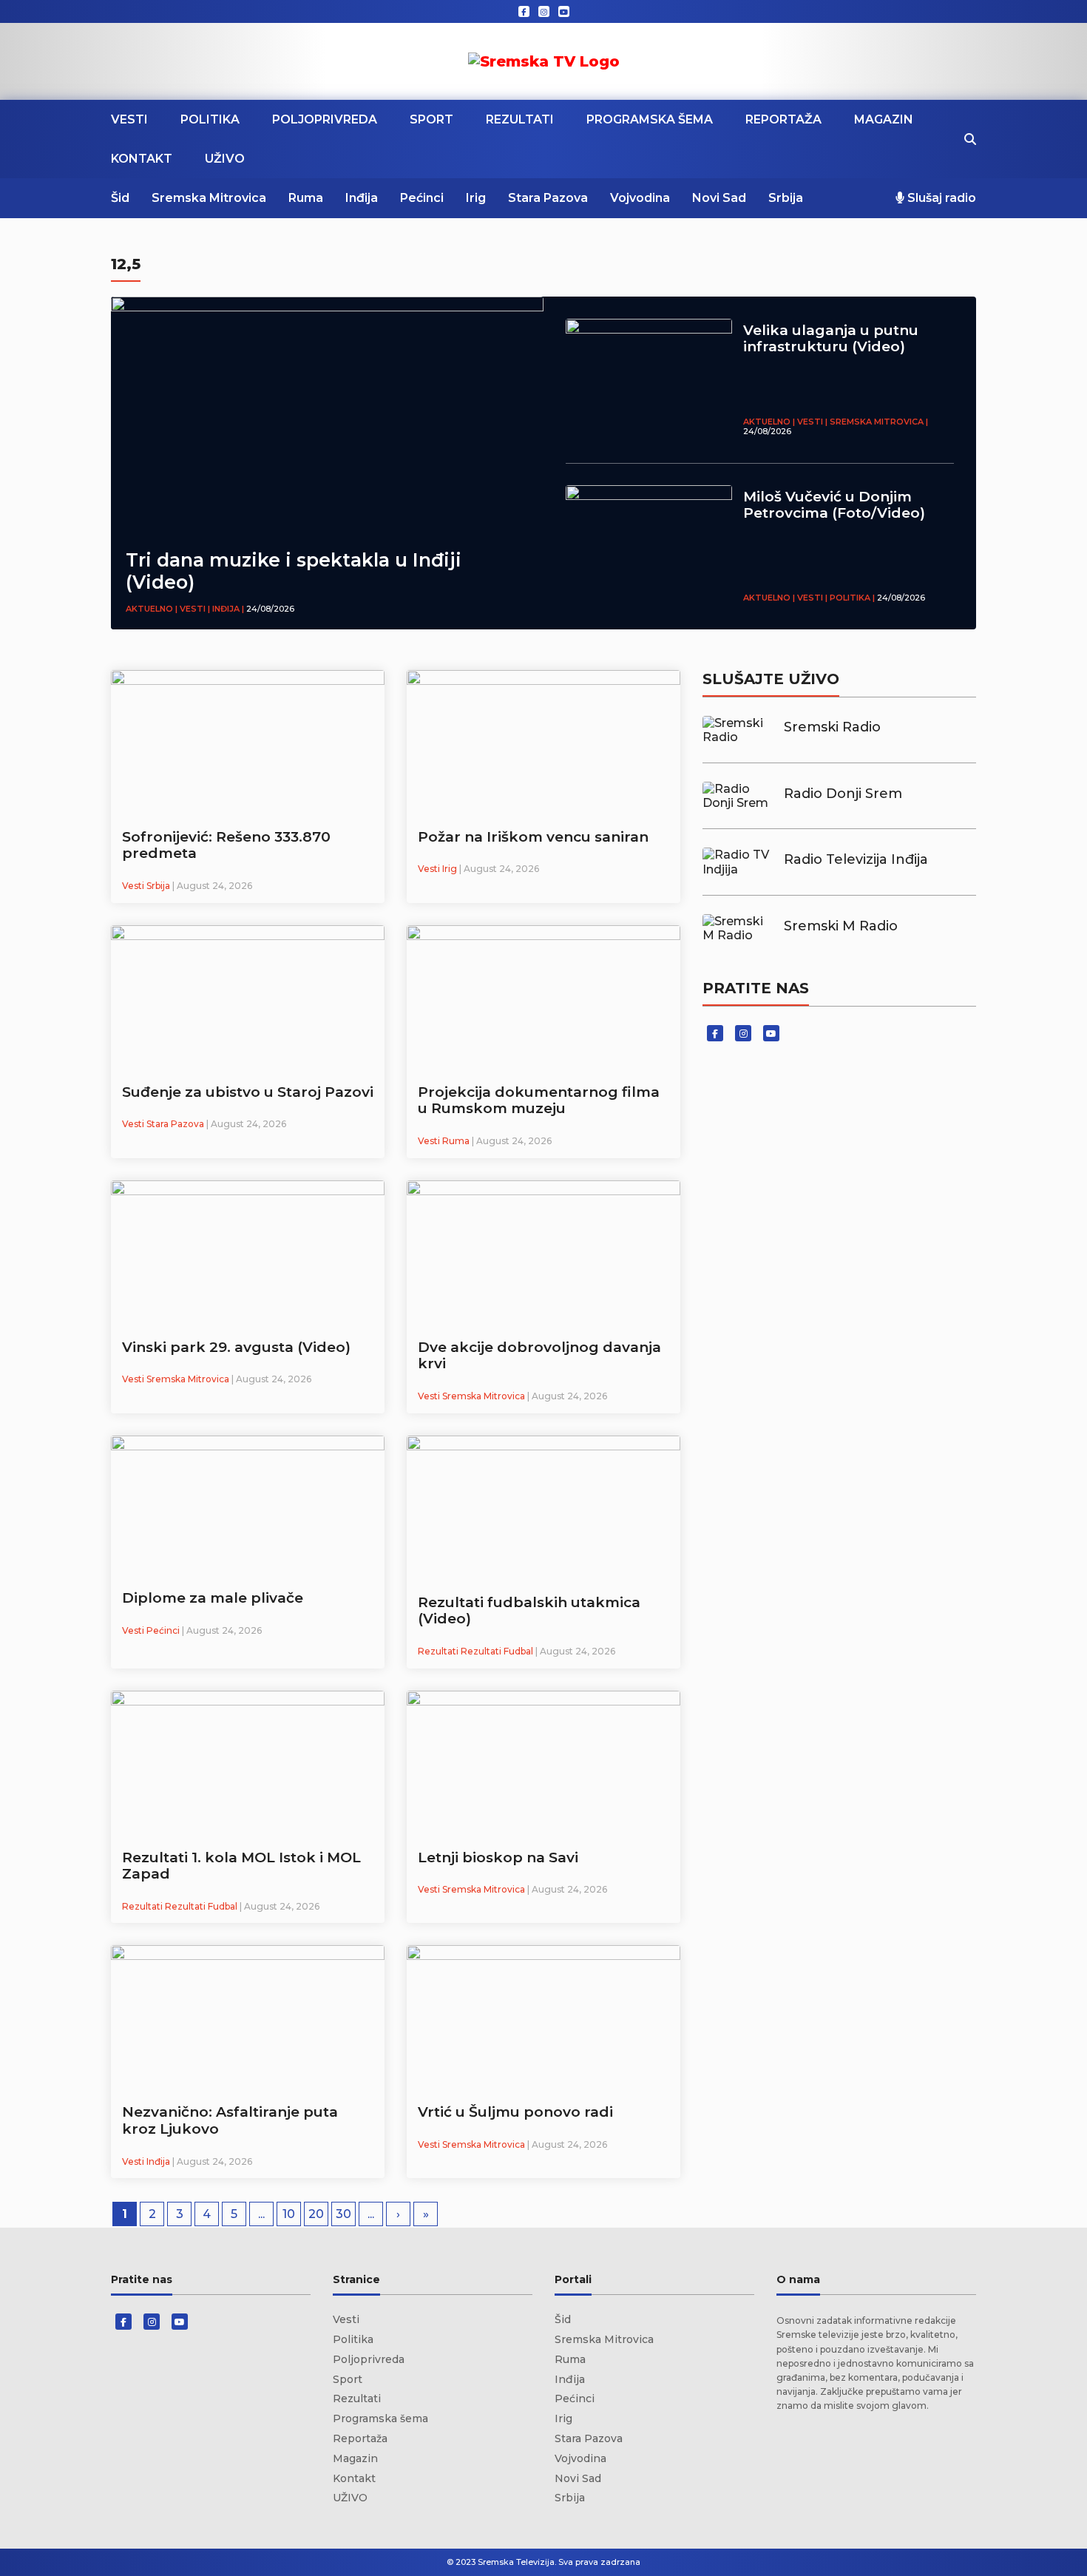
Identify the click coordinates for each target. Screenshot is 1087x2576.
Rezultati (520, 119)
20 (316, 2214)
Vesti (129, 119)
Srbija (786, 198)
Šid (120, 198)
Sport (431, 119)
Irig (476, 198)
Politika (210, 119)
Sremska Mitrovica (209, 198)
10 (289, 2214)
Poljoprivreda (325, 119)
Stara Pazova (548, 198)
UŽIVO (225, 159)
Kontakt (142, 159)
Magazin (884, 119)
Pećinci (422, 198)
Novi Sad (719, 198)
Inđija (362, 198)
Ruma (306, 198)
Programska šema (650, 119)
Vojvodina (640, 198)
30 (343, 2214)
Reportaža (783, 119)
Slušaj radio (940, 198)
